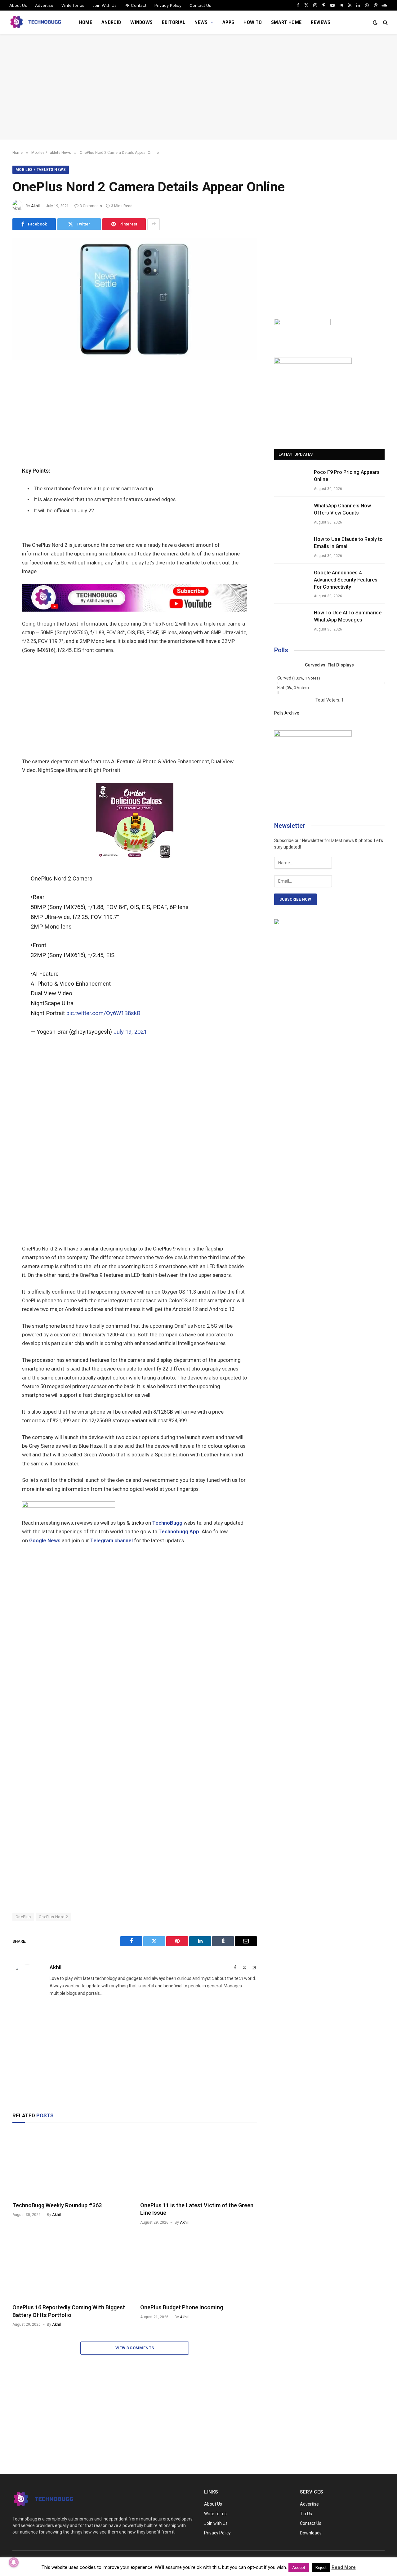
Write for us (73, 5)
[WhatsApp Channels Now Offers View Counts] (291, 514)
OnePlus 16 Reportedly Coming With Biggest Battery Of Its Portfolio (69, 2311)
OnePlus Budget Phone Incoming (182, 2307)
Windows (141, 22)
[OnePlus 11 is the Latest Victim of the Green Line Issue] (198, 2164)
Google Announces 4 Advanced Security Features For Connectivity (346, 580)
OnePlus (23, 1917)
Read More (344, 2567)
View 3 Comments (135, 2348)
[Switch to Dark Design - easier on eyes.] (375, 22)
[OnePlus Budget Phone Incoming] (198, 2266)
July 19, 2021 (130, 1032)
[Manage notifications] (14, 2562)
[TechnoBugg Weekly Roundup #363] (71, 2164)
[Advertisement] (198, 87)
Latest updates (296, 454)
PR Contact (136, 5)
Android (111, 22)
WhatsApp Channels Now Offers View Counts (342, 509)
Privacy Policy (168, 5)
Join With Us (105, 5)
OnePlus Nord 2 (53, 1917)
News (201, 22)
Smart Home (286, 22)
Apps (228, 22)
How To (253, 22)
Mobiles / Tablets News (41, 170)
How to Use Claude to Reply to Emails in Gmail (348, 543)
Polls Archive (287, 713)
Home (86, 22)
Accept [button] (299, 2567)
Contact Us (200, 5)
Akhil (35, 206)
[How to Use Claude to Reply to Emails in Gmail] (291, 547)
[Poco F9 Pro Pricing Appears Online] (291, 480)
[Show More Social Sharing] (154, 224)
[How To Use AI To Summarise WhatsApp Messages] (291, 621)
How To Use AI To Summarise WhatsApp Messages (348, 616)
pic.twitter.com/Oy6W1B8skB (103, 1013)
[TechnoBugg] (36, 22)
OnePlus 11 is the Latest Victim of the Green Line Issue (197, 2209)
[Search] (385, 22)
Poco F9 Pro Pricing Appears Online (347, 476)
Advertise (44, 5)
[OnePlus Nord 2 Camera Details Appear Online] (135, 359)
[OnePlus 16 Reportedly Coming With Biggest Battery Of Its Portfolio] (71, 2266)
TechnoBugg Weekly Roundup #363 (57, 2205)
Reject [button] (321, 2567)
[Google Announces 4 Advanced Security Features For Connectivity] (291, 581)
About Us (18, 5)
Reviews (321, 22)
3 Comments (91, 206)
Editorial (174, 22)
